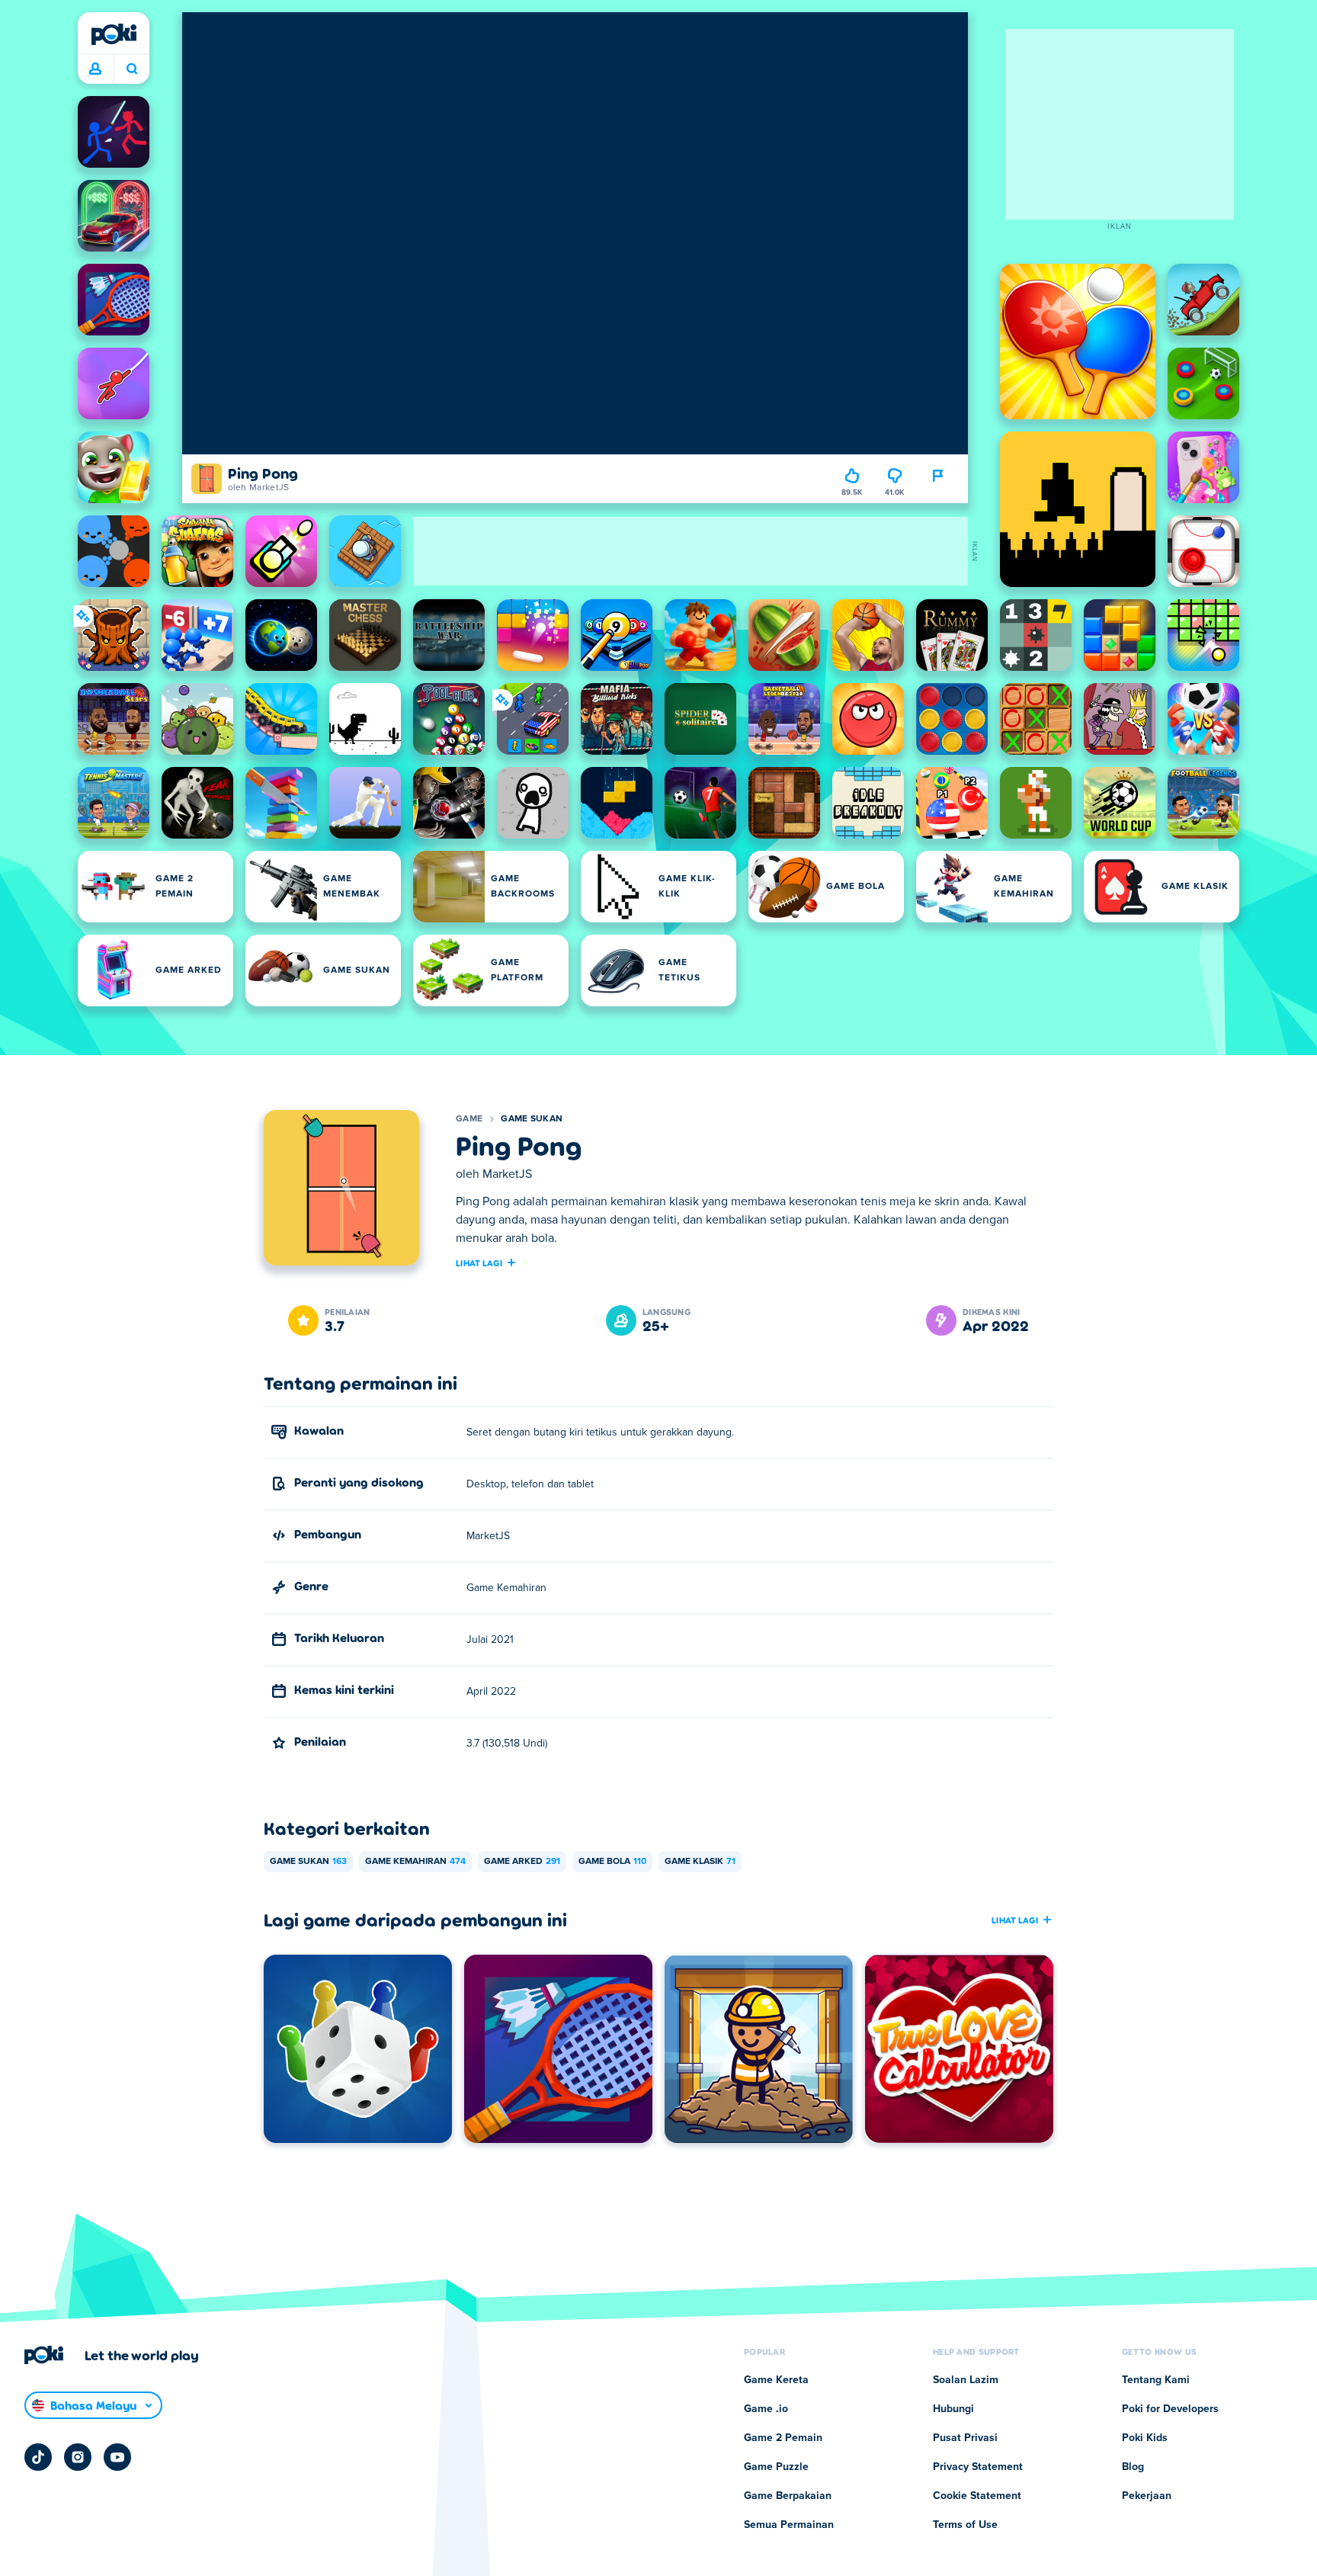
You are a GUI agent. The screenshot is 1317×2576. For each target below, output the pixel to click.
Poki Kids (1145, 2438)
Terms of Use (965, 2525)
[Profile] (95, 69)
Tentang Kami (1156, 2380)
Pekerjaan (1147, 2496)
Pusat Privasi (965, 2438)
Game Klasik (700, 1862)
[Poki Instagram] (78, 2457)
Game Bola (612, 1862)
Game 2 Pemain (783, 2438)
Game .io (766, 2409)
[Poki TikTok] (38, 2457)
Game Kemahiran (415, 1862)
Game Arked (522, 1862)
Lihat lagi (479, 1262)
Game (469, 1119)
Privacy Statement (978, 2467)
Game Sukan (532, 1119)
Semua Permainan (789, 2525)
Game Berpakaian (788, 2496)
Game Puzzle (776, 2467)
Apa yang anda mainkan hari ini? (131, 69)
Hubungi (953, 2409)
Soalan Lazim (966, 2380)
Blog (1133, 2467)
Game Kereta (776, 2380)
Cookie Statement (977, 2496)
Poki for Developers (1170, 2409)
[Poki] (114, 34)
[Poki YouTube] (117, 2457)
